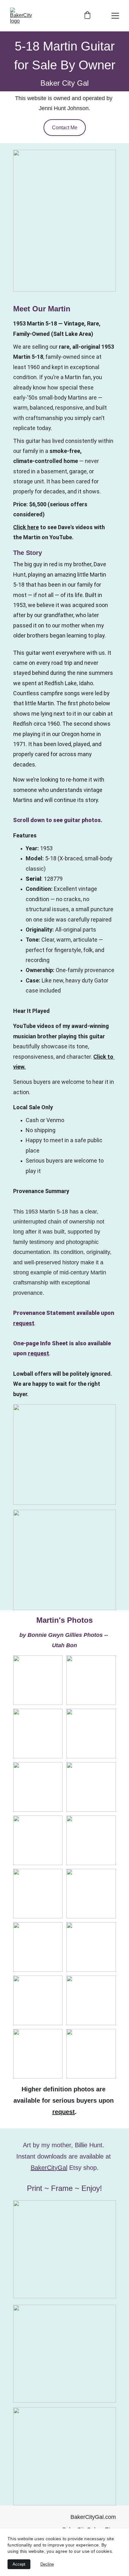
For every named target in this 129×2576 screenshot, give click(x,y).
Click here (26, 527)
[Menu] (115, 16)
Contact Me (65, 128)
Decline (47, 2564)
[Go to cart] (87, 16)
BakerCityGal (49, 2168)
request (24, 1323)
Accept (19, 2564)
